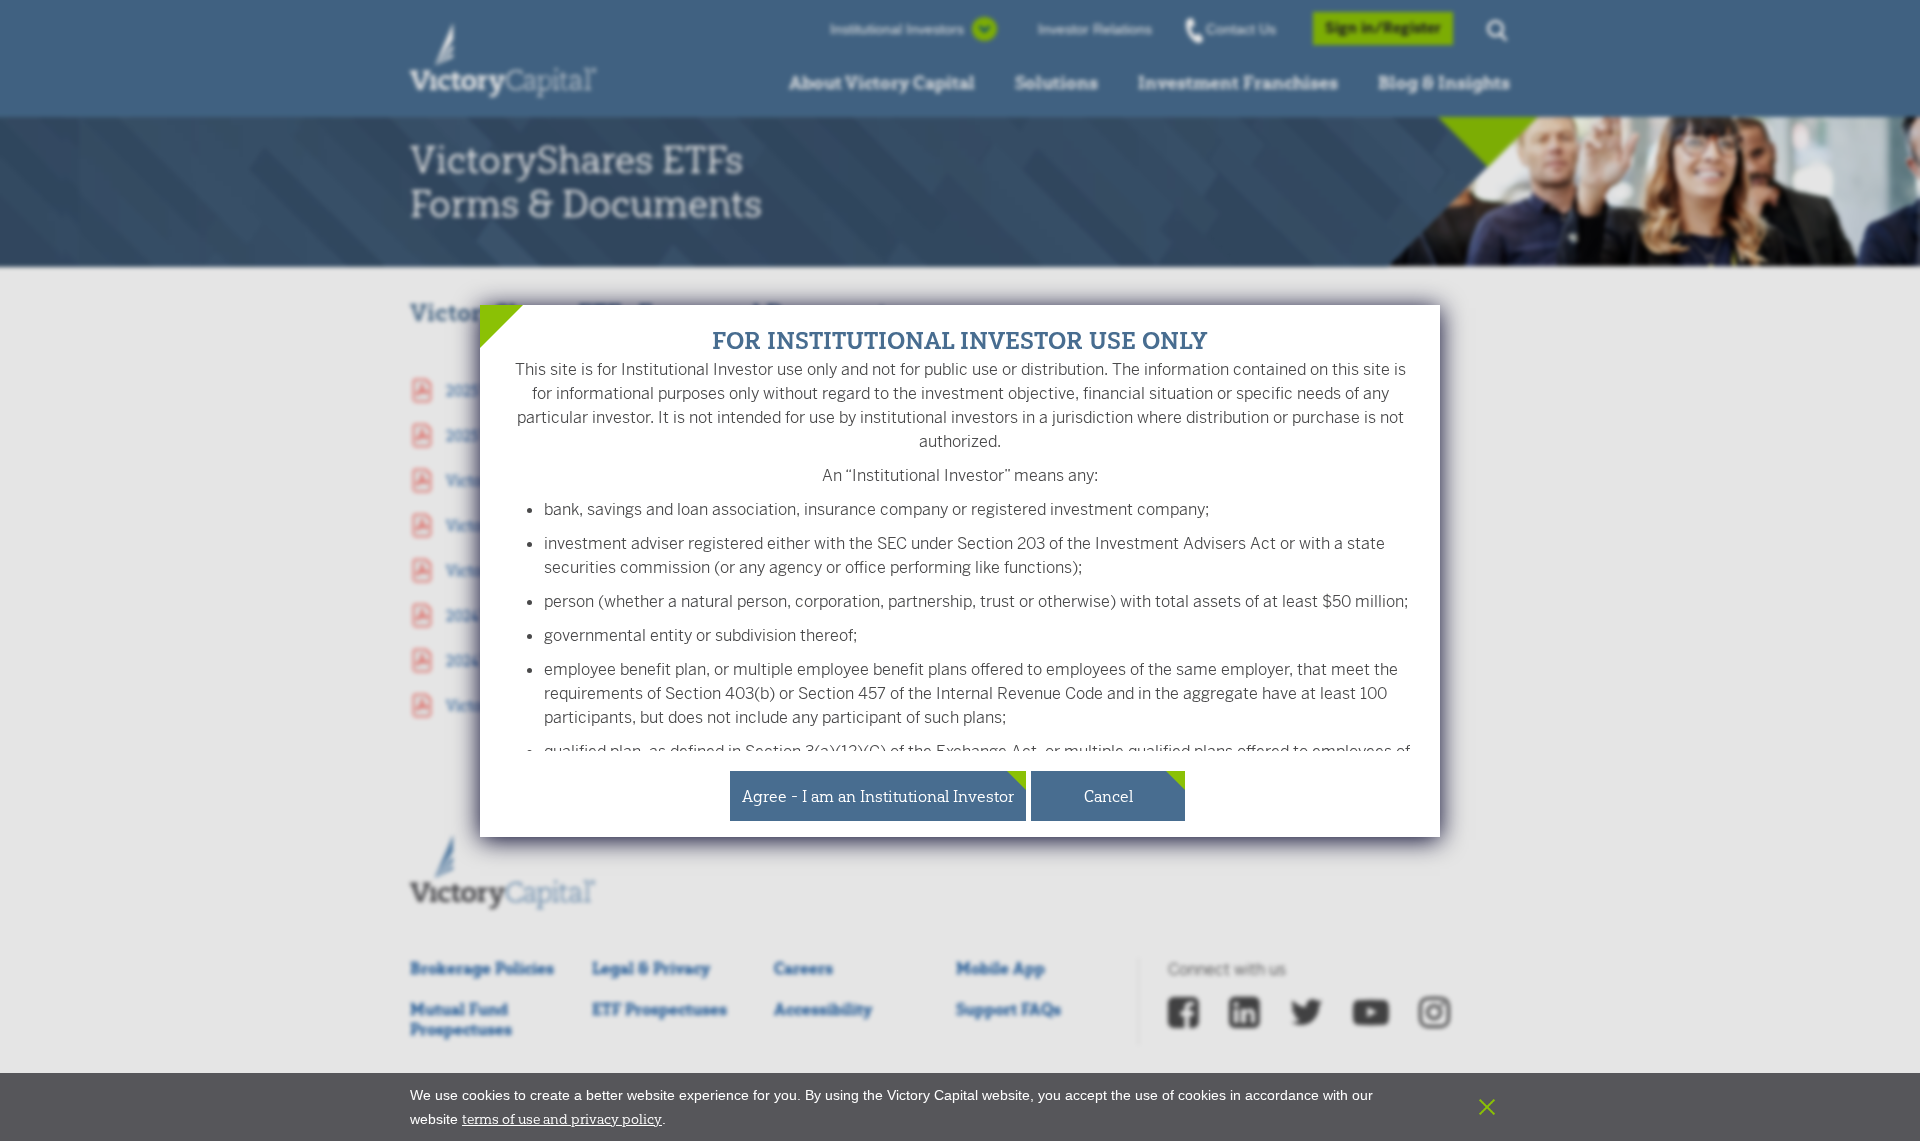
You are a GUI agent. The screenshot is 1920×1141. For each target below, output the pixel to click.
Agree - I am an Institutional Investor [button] (878, 796)
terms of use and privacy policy (562, 1119)
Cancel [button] (1108, 796)
